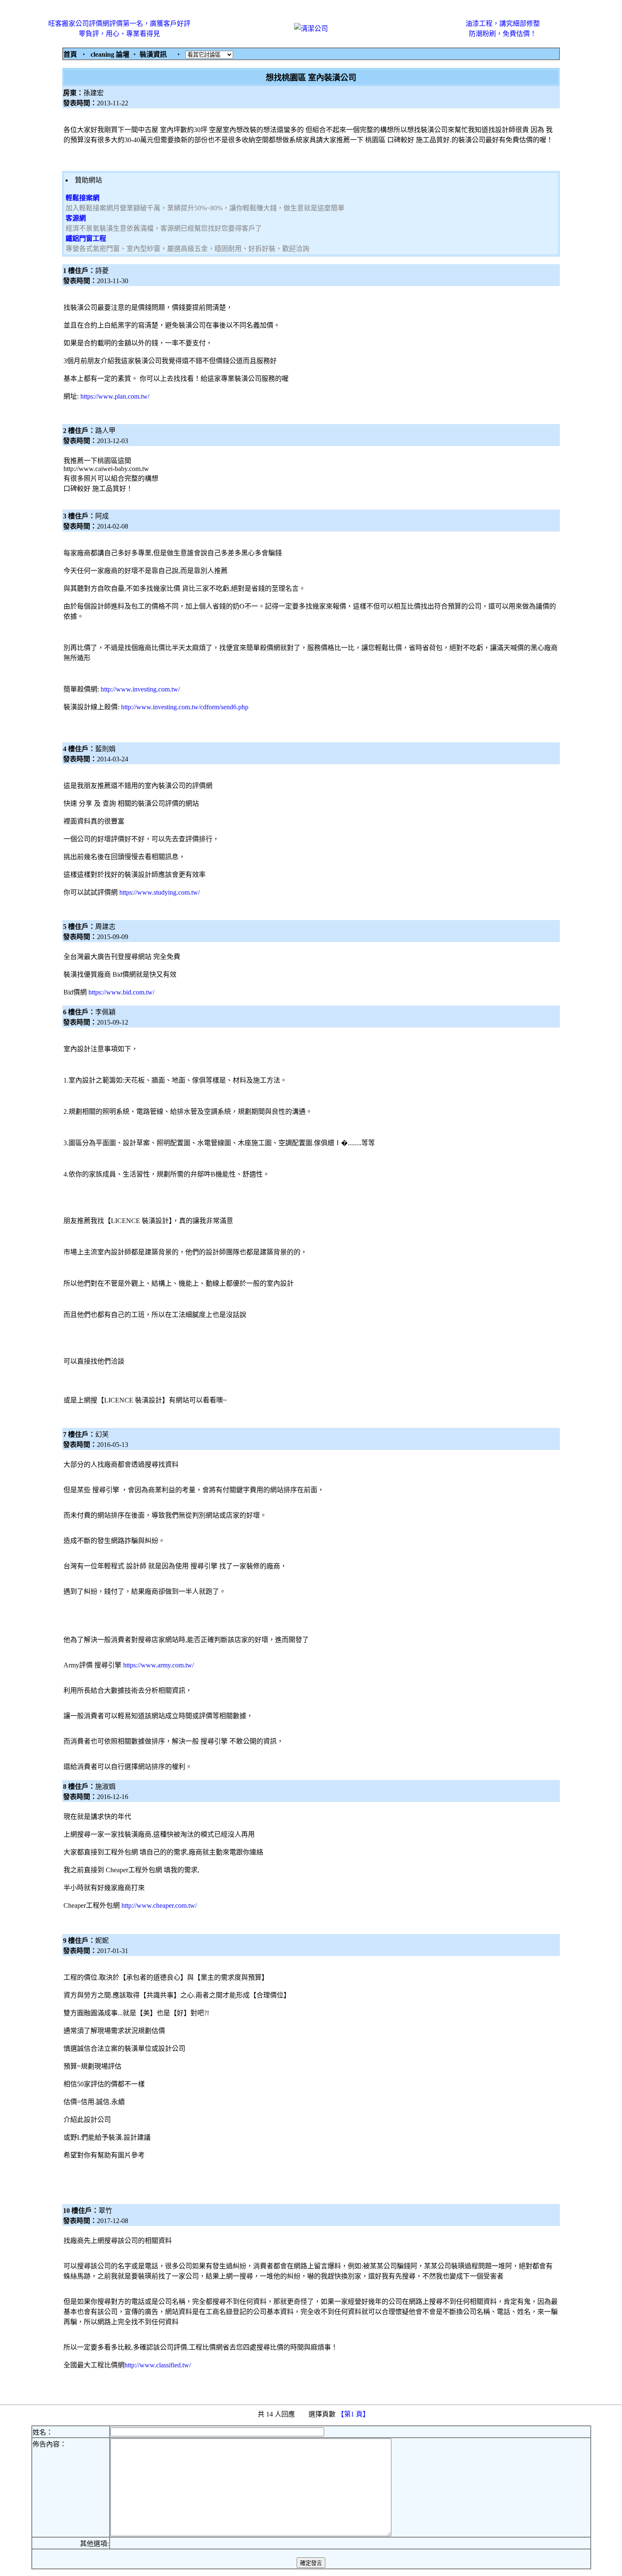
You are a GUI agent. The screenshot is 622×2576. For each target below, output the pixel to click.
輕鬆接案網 (83, 198)
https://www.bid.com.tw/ (121, 992)
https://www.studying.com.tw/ (160, 892)
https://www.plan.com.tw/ (115, 396)
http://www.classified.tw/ (158, 2365)
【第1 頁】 (354, 2414)
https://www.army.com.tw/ (158, 1665)
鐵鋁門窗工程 (86, 238)
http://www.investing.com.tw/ (140, 689)
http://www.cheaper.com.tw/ (159, 1905)
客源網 (76, 218)
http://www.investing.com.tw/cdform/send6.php (185, 707)
